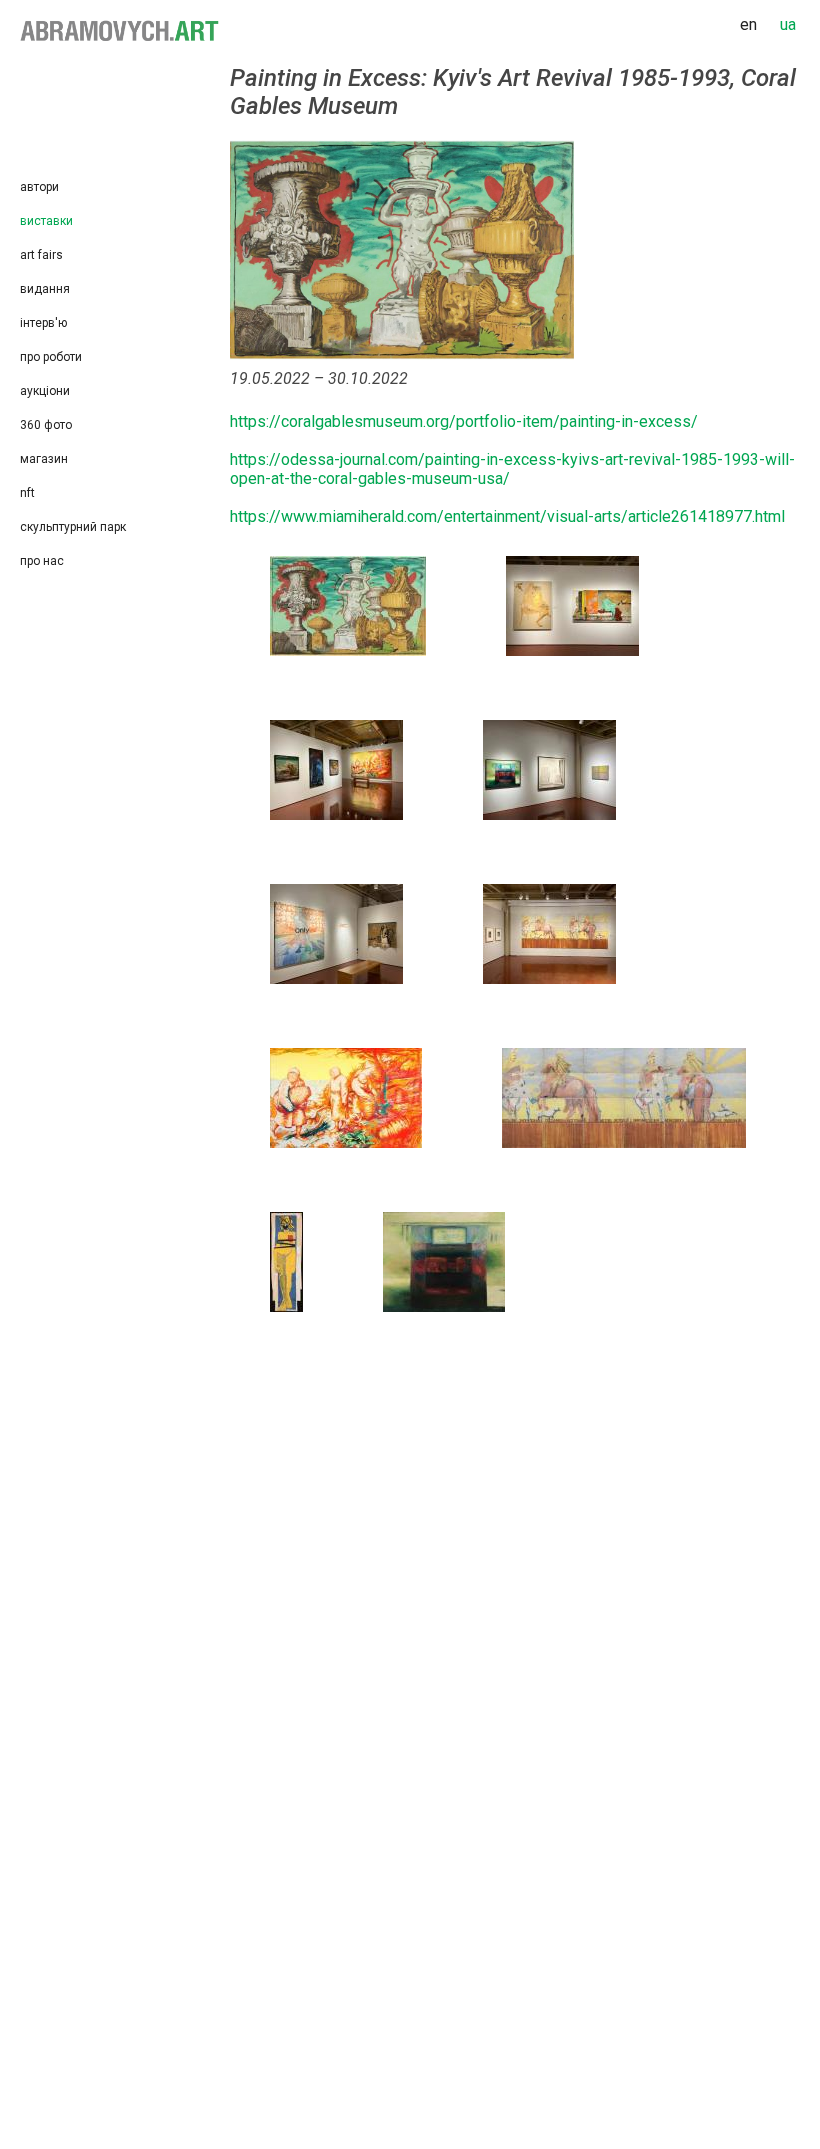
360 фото (46, 425)
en (748, 24)
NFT (27, 493)
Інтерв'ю (43, 323)
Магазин (44, 459)
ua (788, 24)
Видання (45, 289)
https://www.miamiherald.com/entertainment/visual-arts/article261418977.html (507, 516)
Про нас (42, 561)
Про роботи (51, 357)
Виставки (46, 221)
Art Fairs (41, 255)
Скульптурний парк (73, 527)
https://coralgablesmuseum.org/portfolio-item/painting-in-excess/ (464, 421)
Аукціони (45, 391)
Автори (39, 187)
